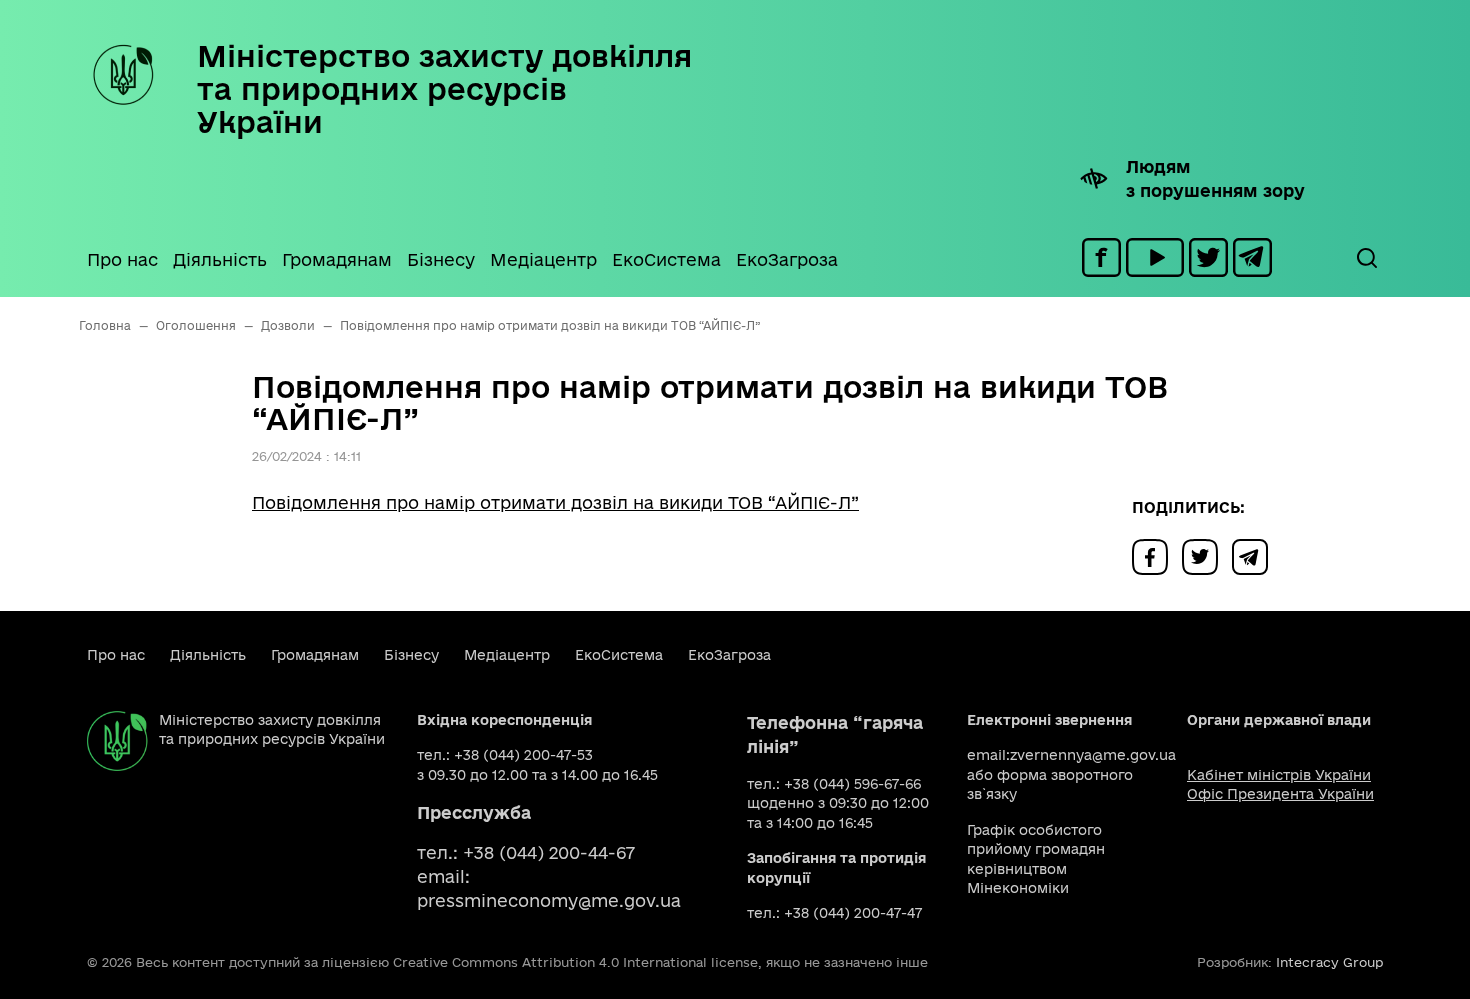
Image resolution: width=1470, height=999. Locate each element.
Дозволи (288, 325)
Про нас (122, 259)
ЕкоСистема (666, 259)
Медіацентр (543, 259)
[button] (1366, 258)
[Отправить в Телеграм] (1255, 555)
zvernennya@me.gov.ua (1093, 755)
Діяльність (220, 259)
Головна (105, 325)
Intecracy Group (1329, 962)
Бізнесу (441, 259)
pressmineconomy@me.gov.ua (549, 900)
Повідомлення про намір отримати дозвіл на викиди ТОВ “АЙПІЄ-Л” (555, 502)
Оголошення (196, 325)
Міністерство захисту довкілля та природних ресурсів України (444, 88)
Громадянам (337, 259)
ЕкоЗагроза (787, 259)
